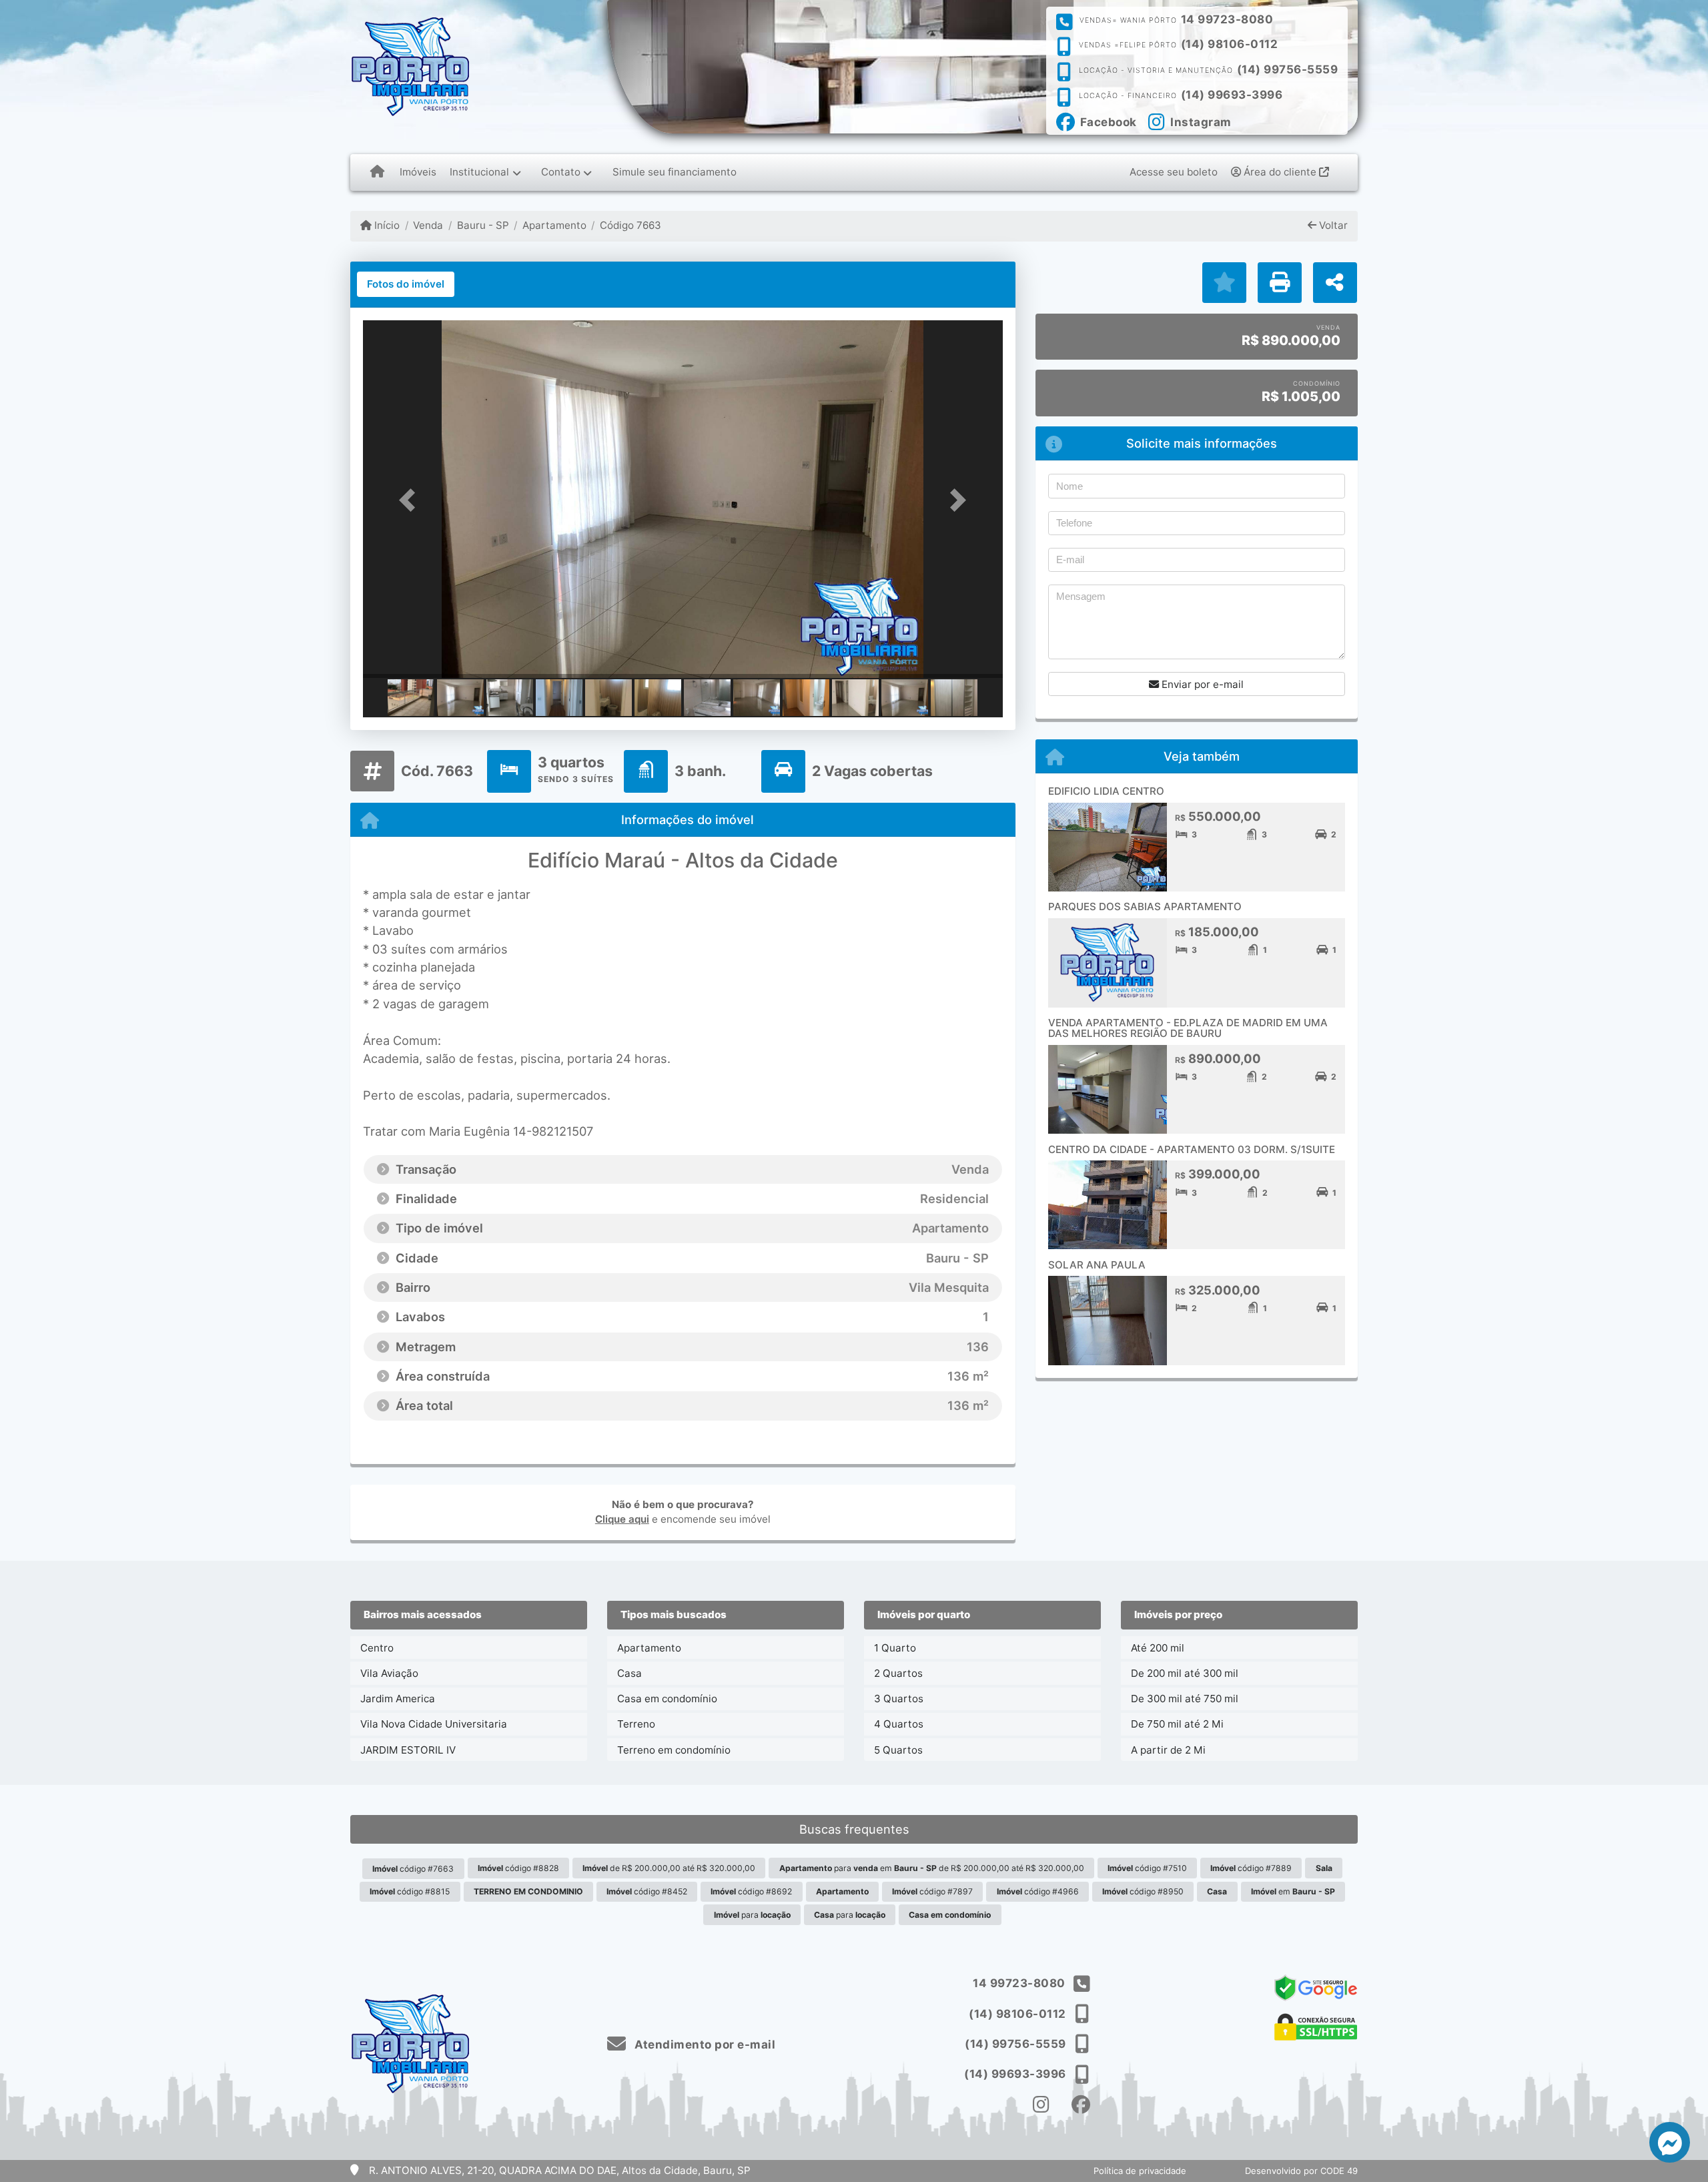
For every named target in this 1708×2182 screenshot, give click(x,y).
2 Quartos (898, 1673)
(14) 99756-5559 (1288, 69)
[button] (411, 500)
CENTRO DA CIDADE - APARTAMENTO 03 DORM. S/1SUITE (1192, 1149)
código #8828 (518, 1868)
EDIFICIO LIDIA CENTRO (1106, 791)
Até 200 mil (1158, 1648)
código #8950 (1143, 1891)
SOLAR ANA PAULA (1097, 1265)
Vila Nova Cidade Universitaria (434, 1724)
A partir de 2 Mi (1168, 1750)
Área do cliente (1280, 172)
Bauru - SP (483, 225)
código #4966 (1038, 1891)
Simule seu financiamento (675, 172)
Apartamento (554, 225)
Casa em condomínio (667, 1699)
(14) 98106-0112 (1230, 44)
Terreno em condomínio (674, 1750)
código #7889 (1251, 1868)
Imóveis (418, 172)
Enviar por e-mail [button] (1201, 684)
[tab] (406, 284)
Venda (428, 225)
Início (386, 225)
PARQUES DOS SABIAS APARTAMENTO (1145, 906)
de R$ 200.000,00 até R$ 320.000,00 (669, 1868)
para (752, 1915)
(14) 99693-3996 (1232, 95)
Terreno (636, 1724)
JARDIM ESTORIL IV (408, 1750)
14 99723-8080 (1227, 19)
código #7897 (932, 1891)
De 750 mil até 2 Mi (1177, 1724)
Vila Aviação (389, 1673)
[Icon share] (1041, 2104)
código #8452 (647, 1891)
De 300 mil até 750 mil (1185, 1699)
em (1293, 1891)
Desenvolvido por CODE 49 (1301, 2171)
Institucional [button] (479, 172)
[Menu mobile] (377, 172)
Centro (377, 1648)
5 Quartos (898, 1750)
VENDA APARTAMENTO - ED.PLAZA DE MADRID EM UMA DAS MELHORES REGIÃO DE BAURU (1188, 1028)
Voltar (1332, 225)
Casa (629, 1673)
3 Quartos (899, 1699)
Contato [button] (561, 172)
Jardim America (398, 1699)
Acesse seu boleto (1174, 172)
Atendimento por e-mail (704, 2045)
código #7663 (413, 1869)
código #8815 (410, 1891)
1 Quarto (895, 1648)
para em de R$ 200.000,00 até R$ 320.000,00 (932, 1868)
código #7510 (1147, 1868)
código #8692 (751, 1891)
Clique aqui (622, 1519)
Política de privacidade (1140, 2171)
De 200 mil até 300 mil (1185, 1673)
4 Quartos (899, 1724)
